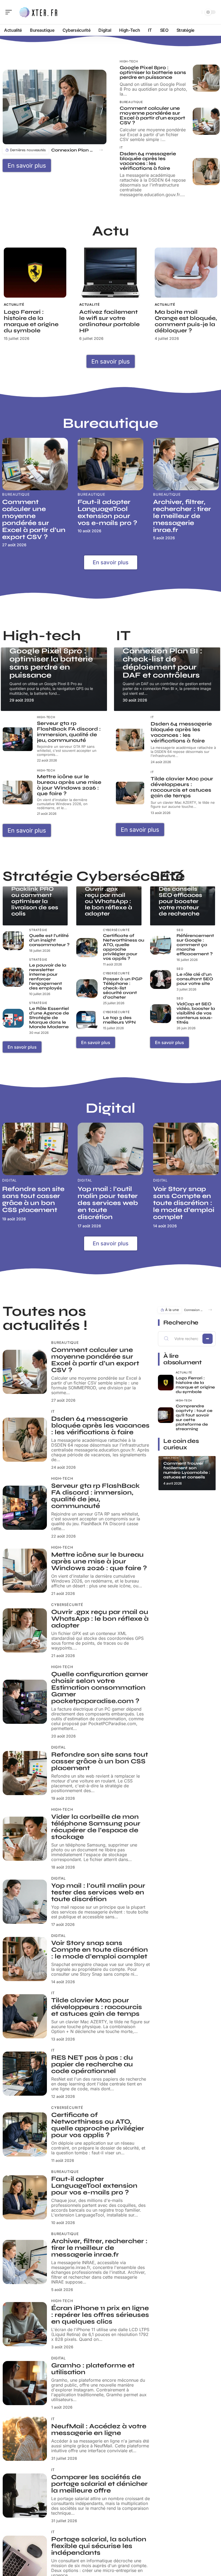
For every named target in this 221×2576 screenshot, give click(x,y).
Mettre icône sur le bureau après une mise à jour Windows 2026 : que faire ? (69, 785)
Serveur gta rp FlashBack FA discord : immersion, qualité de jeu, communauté (69, 732)
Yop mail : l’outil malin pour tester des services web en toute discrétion (108, 1203)
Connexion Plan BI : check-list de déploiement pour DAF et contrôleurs (72, 150)
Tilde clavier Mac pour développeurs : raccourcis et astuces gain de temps (182, 787)
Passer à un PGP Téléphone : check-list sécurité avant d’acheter (123, 988)
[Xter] (39, 12)
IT (121, 148)
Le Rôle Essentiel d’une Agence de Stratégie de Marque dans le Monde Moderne (49, 1018)
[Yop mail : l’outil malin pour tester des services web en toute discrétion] (110, 1149)
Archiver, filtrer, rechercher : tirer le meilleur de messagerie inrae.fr (182, 516)
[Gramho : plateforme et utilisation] (25, 2383)
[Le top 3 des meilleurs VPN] (87, 1021)
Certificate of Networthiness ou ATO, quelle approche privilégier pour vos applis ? (124, 947)
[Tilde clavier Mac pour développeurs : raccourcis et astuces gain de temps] (130, 793)
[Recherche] (197, 12)
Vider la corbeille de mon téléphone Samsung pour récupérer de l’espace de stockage (96, 1827)
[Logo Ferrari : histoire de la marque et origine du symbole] (35, 273)
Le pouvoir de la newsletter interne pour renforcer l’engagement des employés (48, 977)
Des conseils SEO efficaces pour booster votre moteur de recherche (180, 901)
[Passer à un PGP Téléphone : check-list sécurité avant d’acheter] (87, 989)
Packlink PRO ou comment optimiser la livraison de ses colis (35, 901)
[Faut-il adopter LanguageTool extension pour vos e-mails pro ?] (110, 464)
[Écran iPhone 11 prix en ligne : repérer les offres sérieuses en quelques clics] (25, 2324)
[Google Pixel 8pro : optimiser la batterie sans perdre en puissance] (206, 78)
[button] (101, 150)
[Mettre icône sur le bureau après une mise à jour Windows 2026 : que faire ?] (18, 793)
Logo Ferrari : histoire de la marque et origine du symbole (31, 321)
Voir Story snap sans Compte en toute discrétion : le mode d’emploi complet (184, 1203)
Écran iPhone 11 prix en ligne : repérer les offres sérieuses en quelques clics (100, 2315)
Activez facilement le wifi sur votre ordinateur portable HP (109, 321)
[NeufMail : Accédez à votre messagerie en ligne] (25, 2439)
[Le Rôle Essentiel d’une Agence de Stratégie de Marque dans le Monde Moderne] (13, 1018)
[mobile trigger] (10, 12)
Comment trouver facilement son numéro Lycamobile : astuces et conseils (187, 1470)
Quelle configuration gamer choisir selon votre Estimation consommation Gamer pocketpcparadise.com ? (100, 1688)
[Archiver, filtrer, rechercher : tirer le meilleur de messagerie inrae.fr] (186, 464)
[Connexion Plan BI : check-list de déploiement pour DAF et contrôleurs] (55, 107)
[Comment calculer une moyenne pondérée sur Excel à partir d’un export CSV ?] (206, 121)
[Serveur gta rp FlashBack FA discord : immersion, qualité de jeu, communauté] (18, 739)
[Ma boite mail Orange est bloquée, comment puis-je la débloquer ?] (186, 273)
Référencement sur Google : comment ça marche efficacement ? (195, 945)
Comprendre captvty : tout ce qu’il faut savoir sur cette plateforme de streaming (194, 1417)
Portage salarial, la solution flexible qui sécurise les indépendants (99, 2546)
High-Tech (129, 61)
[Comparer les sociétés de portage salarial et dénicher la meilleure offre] (25, 2496)
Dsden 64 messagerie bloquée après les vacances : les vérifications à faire (148, 161)
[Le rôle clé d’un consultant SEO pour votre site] (161, 980)
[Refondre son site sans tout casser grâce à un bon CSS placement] (35, 1149)
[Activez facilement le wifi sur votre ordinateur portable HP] (110, 273)
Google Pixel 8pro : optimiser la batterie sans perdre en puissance (153, 72)
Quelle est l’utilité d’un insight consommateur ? (49, 940)
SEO (180, 930)
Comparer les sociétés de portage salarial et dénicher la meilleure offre (99, 2484)
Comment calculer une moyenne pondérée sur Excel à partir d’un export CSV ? (152, 115)
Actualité (14, 304)
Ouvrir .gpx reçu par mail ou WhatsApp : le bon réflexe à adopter (108, 901)
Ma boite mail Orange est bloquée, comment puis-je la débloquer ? (186, 321)
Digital (9, 1180)
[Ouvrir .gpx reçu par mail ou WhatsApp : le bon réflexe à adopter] (25, 1630)
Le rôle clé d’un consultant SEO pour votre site (195, 979)
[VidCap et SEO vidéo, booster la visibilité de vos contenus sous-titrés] (161, 1014)
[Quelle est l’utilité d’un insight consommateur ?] (13, 941)
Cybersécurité (116, 930)
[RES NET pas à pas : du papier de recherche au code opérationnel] (25, 2074)
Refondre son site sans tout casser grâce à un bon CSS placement (33, 1199)
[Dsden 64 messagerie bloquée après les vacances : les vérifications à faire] (206, 171)
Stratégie (38, 930)
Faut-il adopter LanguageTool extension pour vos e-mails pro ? (107, 512)
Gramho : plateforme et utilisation (93, 2369)
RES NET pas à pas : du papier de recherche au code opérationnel (92, 2064)
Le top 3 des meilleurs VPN (119, 1020)
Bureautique (131, 102)
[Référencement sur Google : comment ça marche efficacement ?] (161, 945)
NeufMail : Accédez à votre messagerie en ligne (99, 2430)
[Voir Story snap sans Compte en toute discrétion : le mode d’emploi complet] (186, 1149)
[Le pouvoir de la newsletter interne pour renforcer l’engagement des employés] (13, 977)
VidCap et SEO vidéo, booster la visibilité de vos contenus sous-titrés (196, 1013)
